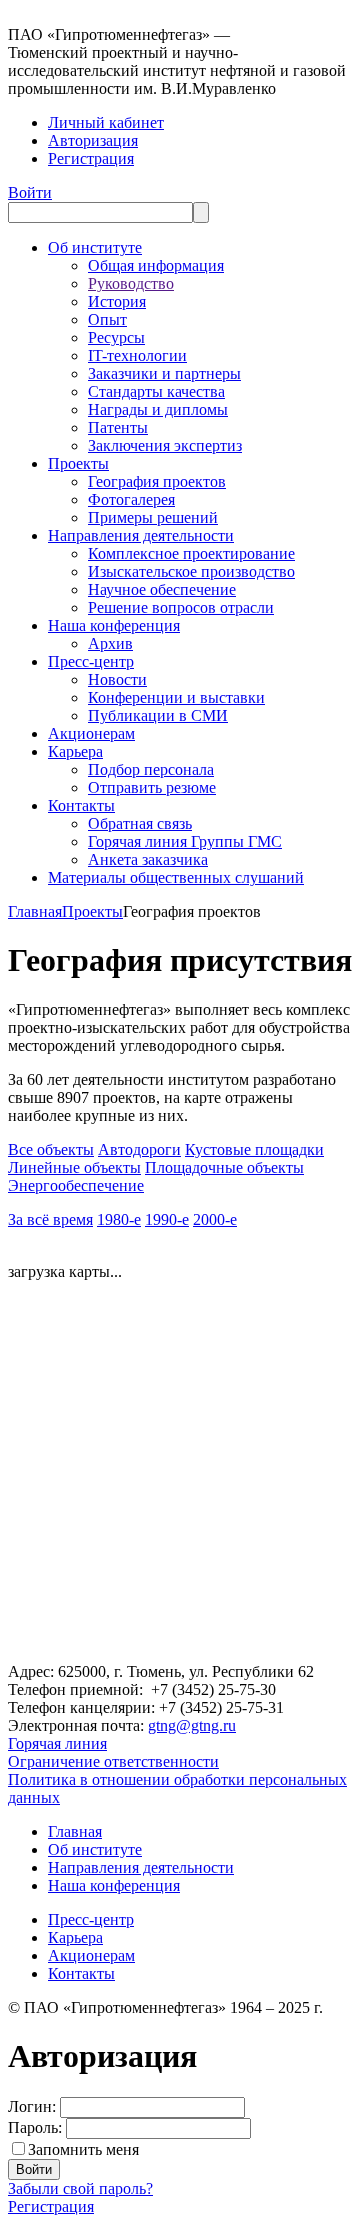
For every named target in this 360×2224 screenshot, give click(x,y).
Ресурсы (116, 337)
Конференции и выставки (176, 697)
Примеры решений (153, 517)
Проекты (78, 463)
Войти (30, 192)
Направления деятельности (141, 535)
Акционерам (91, 733)
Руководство (131, 283)
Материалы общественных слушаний (176, 877)
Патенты (118, 427)
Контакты (81, 805)
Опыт (107, 319)
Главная (35, 911)
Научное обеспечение (162, 589)
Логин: (32, 2106)
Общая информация (156, 265)
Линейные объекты (74, 1167)
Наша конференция (114, 625)
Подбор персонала (151, 769)
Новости (117, 679)
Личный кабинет (106, 122)
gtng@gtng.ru (192, 1725)
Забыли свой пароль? (80, 2188)
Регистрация (91, 158)
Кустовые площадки (254, 1149)
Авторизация (93, 140)
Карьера (75, 751)
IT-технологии (137, 355)
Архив (110, 643)
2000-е (215, 1219)
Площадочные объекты (224, 1167)
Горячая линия (57, 1743)
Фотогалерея (131, 499)
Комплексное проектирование (191, 553)
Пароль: (35, 2127)
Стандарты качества (156, 391)
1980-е (119, 1219)
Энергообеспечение (76, 1185)
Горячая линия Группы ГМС (185, 841)
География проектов (157, 481)
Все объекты (51, 1149)
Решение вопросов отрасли (181, 607)
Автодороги (139, 1149)
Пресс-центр (91, 661)
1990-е (167, 1219)
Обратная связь (140, 823)
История (117, 301)
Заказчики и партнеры (164, 373)
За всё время (50, 1219)
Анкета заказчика (148, 859)
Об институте (95, 247)
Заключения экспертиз (165, 445)
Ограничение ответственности (113, 1761)
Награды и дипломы (158, 409)
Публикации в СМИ (158, 715)
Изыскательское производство (191, 571)
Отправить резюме (152, 787)
